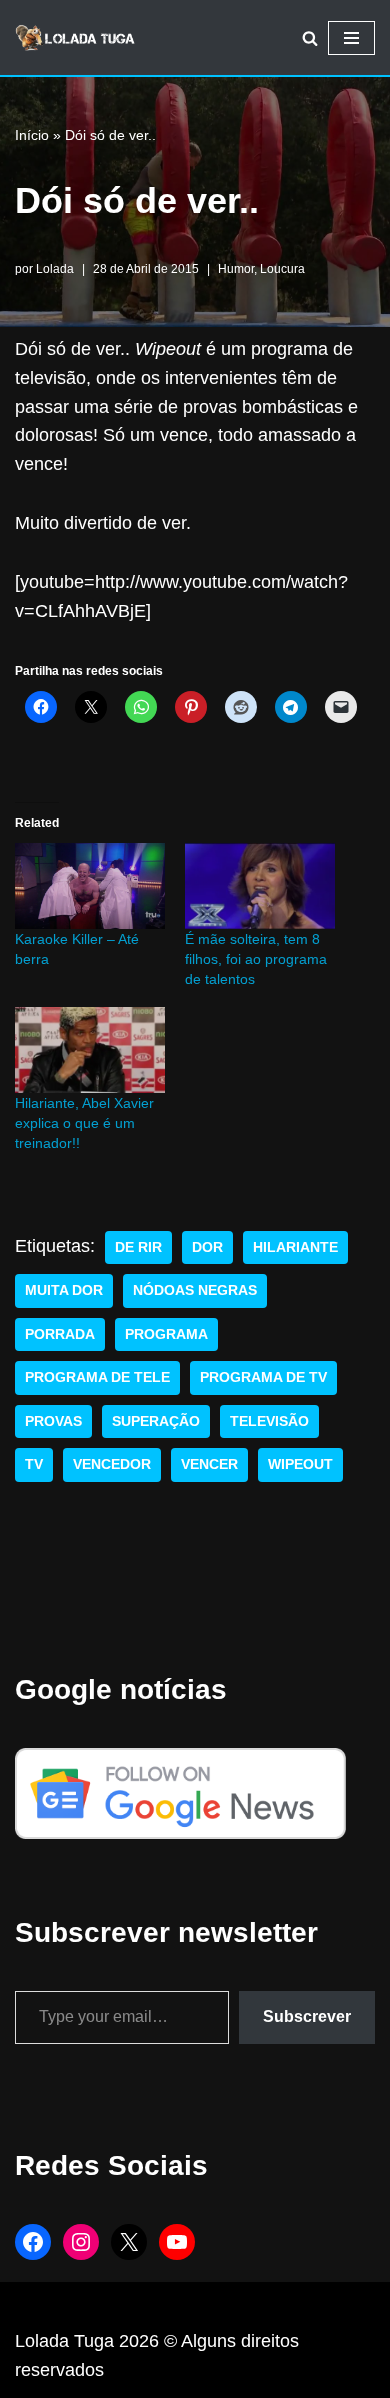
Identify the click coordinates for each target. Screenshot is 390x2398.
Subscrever (307, 2016)
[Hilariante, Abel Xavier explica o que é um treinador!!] (90, 1050)
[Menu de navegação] (351, 38)
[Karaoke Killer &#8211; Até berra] (90, 886)
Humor (236, 269)
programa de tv (263, 1377)
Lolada (55, 269)
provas (53, 1421)
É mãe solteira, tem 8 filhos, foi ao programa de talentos (256, 959)
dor (207, 1247)
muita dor (64, 1290)
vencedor (112, 1464)
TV (34, 1464)
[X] (129, 2242)
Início (32, 135)
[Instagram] (81, 2242)
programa (166, 1334)
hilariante (295, 1247)
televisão (269, 1421)
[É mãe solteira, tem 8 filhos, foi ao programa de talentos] (260, 886)
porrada (60, 1334)
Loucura (282, 269)
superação (156, 1421)
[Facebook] (33, 2242)
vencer (209, 1464)
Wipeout (300, 1464)
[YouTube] (177, 2242)
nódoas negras (195, 1290)
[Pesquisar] (310, 38)
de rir (138, 1247)
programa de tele (97, 1377)
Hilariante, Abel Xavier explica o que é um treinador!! (84, 1123)
